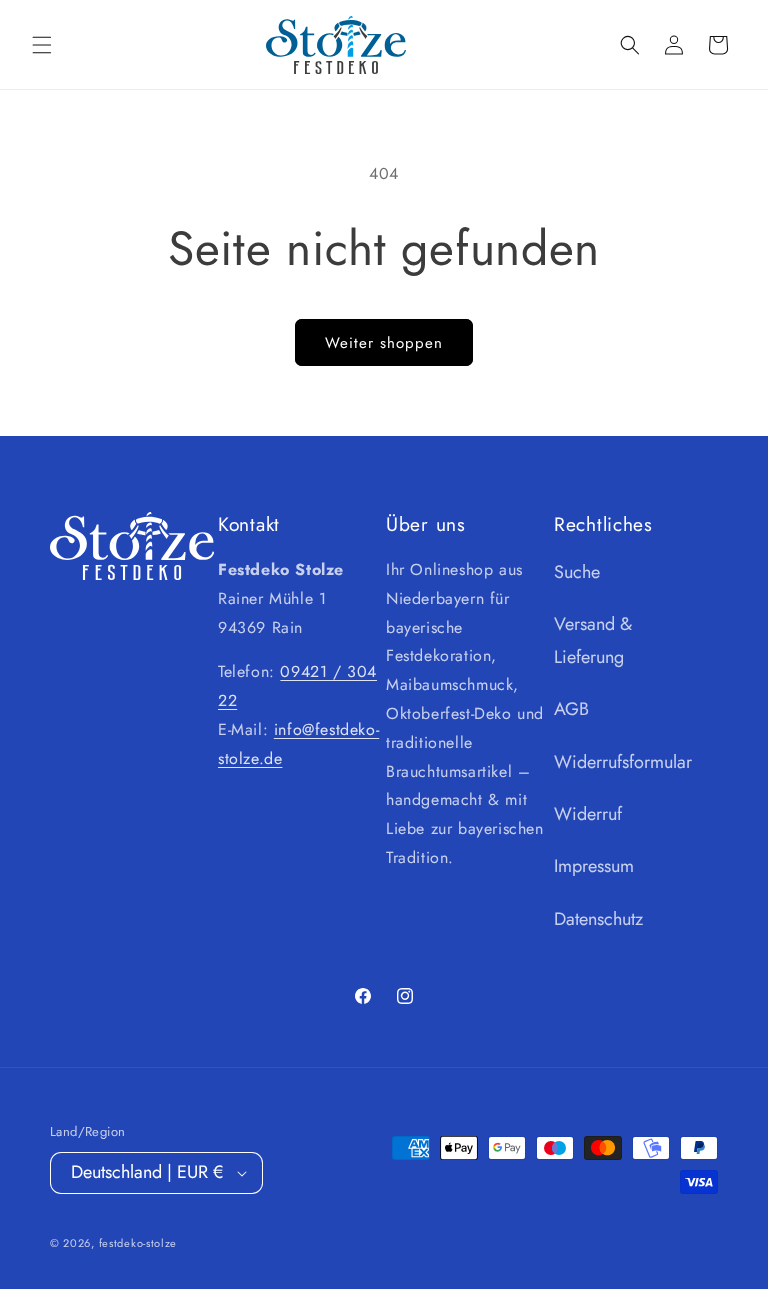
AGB (571, 709)
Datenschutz (598, 919)
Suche (577, 572)
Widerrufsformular (623, 762)
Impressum (594, 866)
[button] (42, 45)
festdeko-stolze (138, 1243)
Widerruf (588, 814)
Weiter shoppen (384, 343)
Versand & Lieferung (593, 640)
